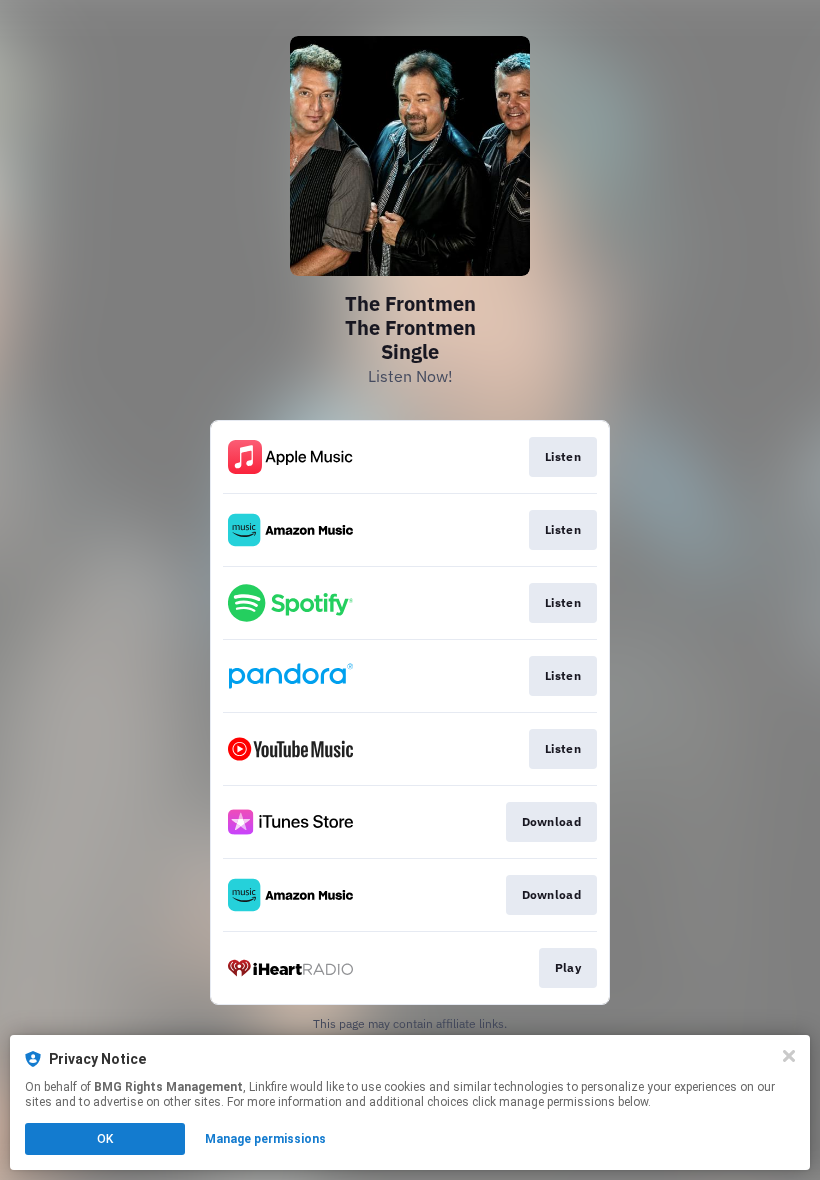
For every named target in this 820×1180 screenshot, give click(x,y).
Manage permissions (265, 1139)
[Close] (789, 1056)
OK (105, 1139)
